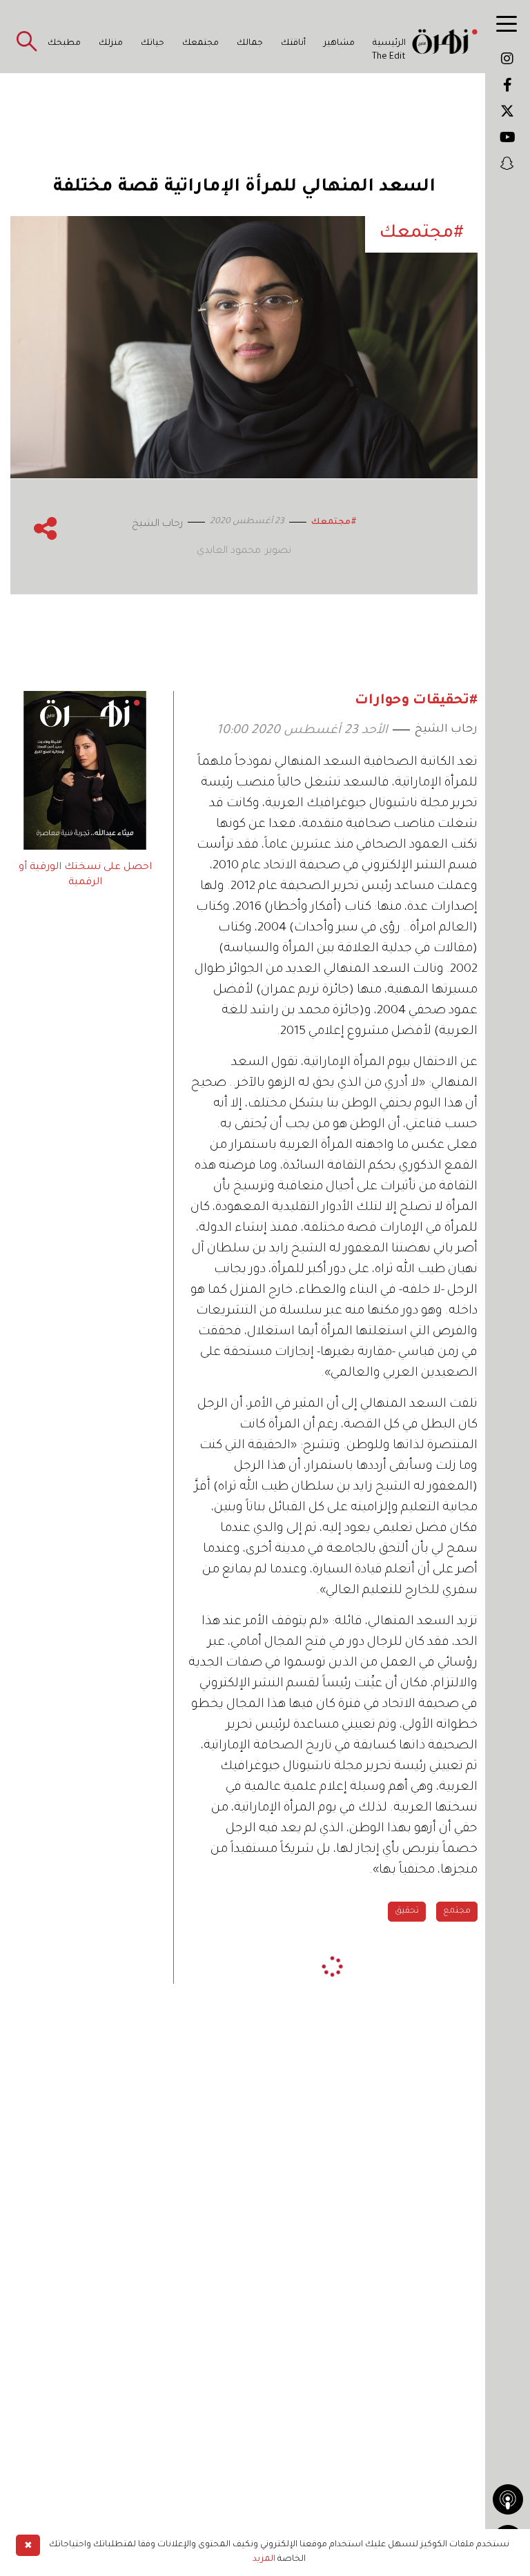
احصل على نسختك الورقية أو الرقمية (85, 875)
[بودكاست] (508, 2499)
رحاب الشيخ (446, 730)
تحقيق (407, 1911)
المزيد (264, 2559)
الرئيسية (389, 43)
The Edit (389, 57)
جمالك (250, 43)
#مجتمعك (334, 523)
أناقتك (293, 43)
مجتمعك (200, 43)
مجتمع (457, 1911)
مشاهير (339, 43)
